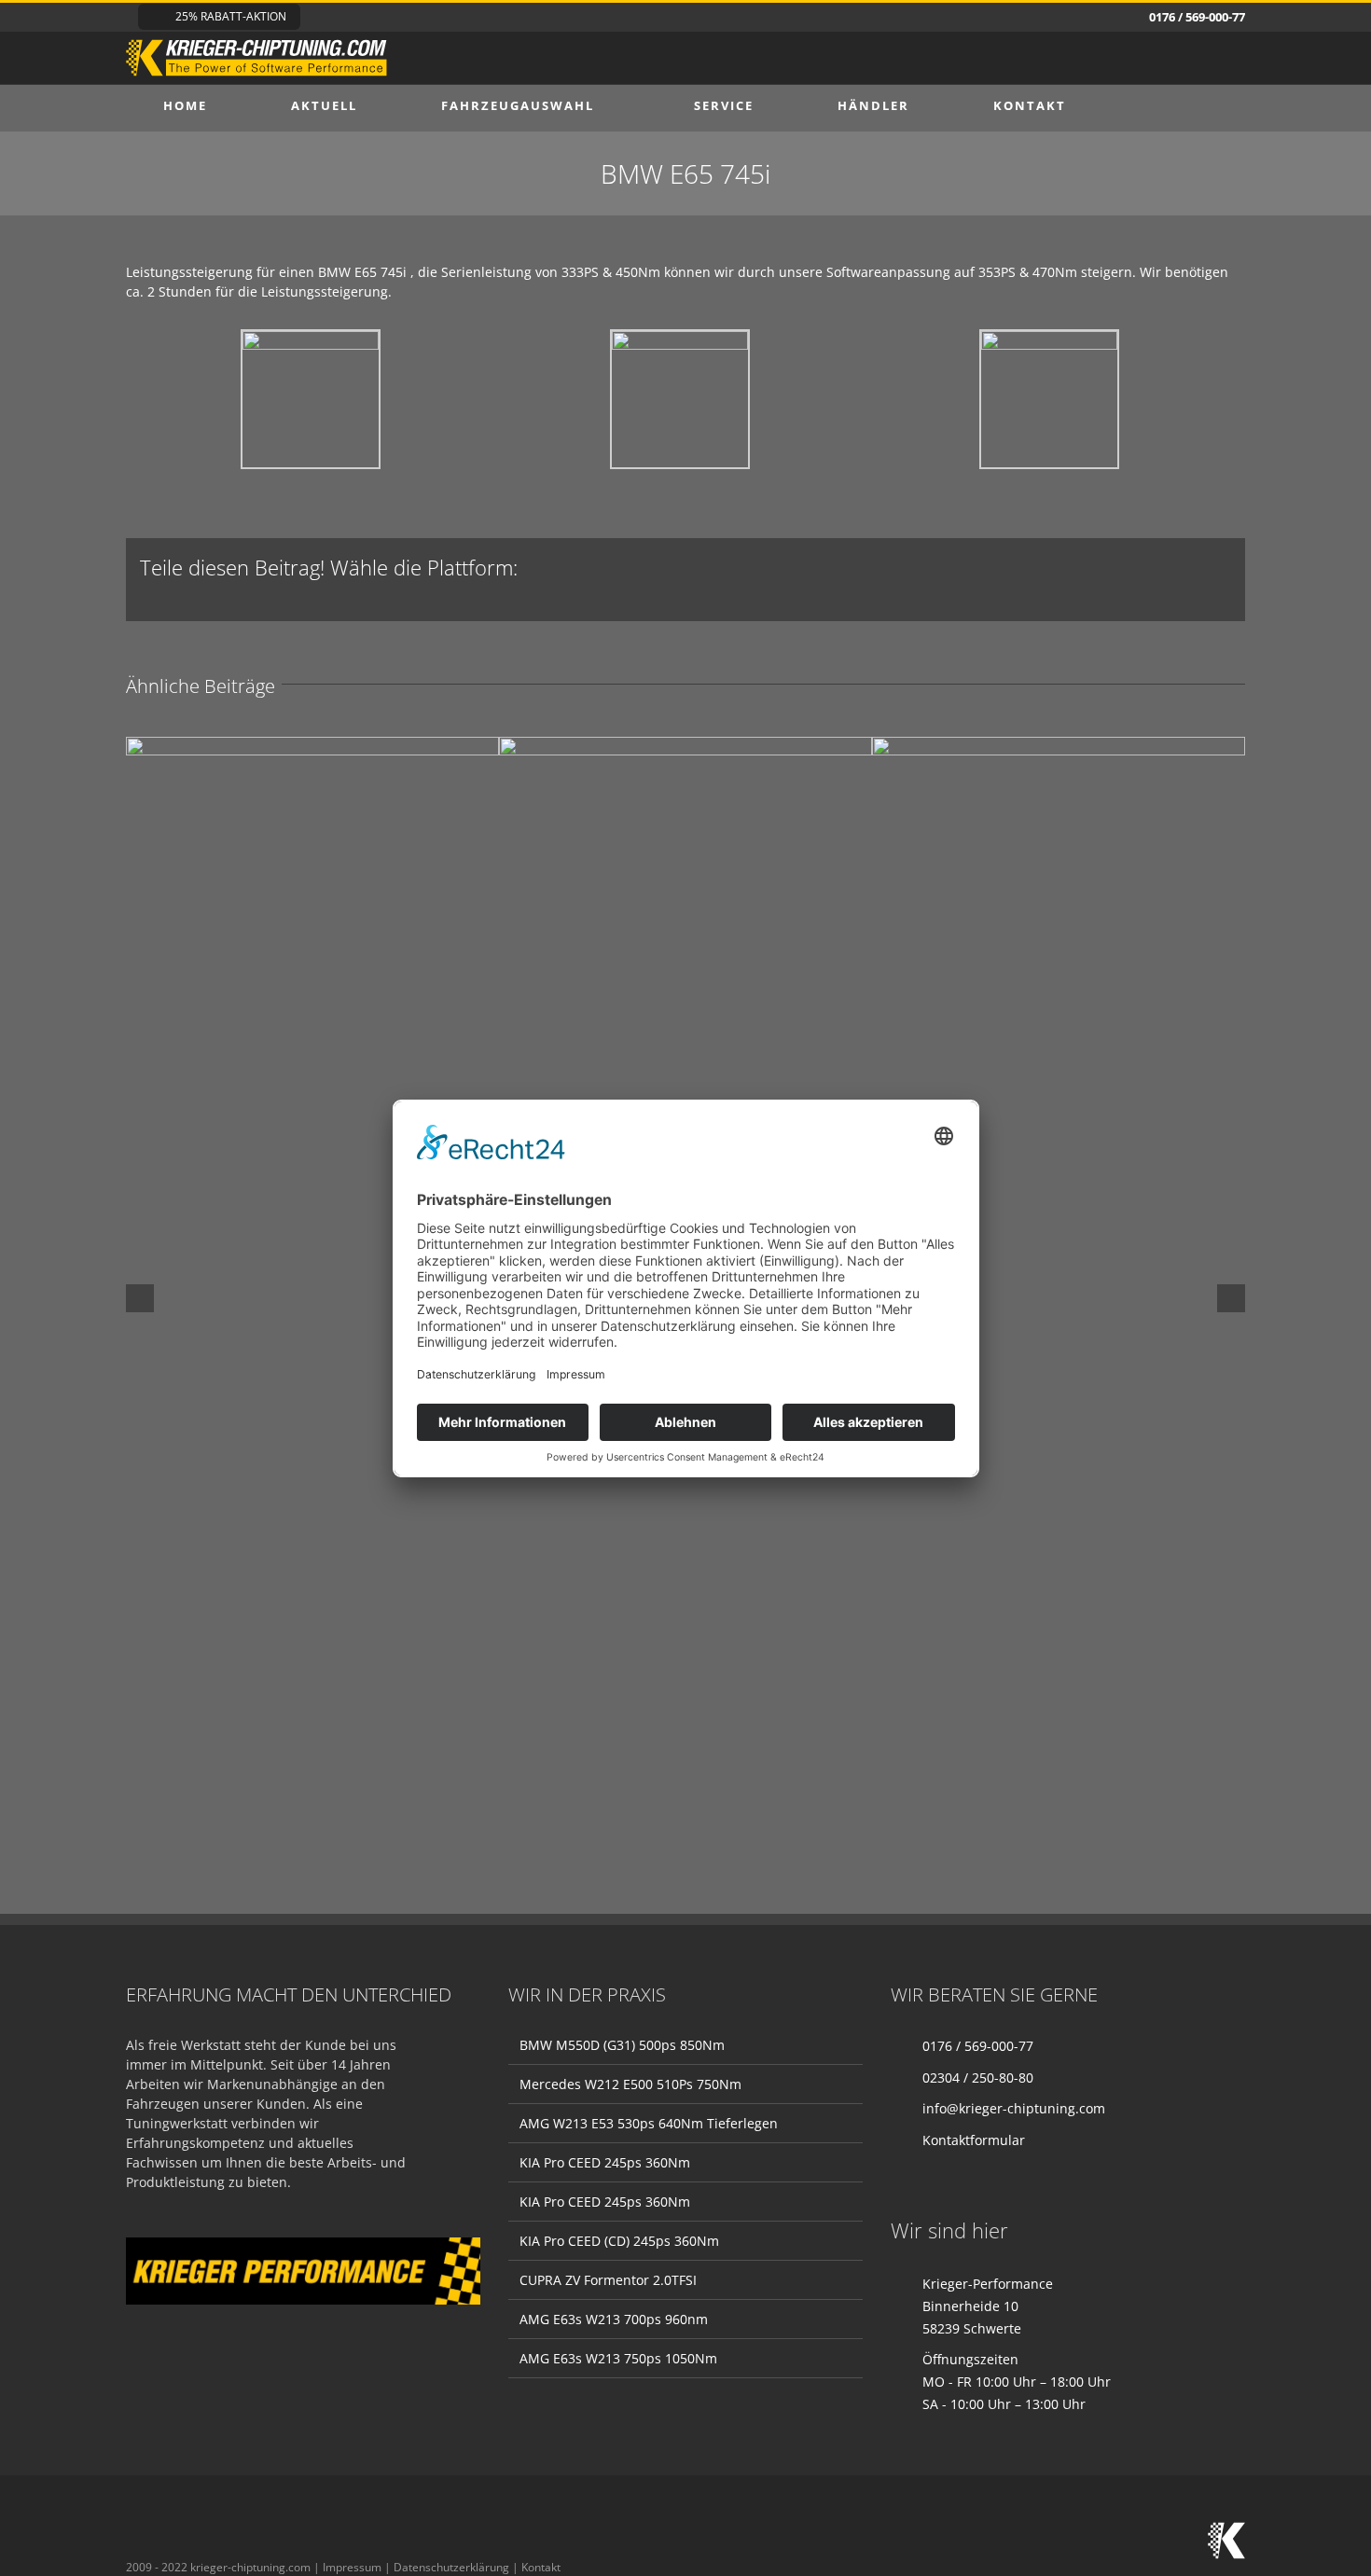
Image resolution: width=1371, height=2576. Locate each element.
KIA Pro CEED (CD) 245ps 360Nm (619, 2241)
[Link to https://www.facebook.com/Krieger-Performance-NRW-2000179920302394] (176, 2533)
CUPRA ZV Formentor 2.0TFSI (608, 2280)
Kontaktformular (974, 2140)
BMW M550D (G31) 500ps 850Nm (622, 2045)
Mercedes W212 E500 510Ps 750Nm (630, 2084)
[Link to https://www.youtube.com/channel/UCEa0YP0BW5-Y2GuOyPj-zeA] (217, 2533)
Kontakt (541, 2567)
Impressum (352, 2567)
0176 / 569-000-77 (978, 2046)
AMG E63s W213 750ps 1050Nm (618, 2358)
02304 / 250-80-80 (978, 2077)
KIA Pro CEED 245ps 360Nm (605, 2162)
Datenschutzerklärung (451, 2567)
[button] (1156, 105)
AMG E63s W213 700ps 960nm (614, 2319)
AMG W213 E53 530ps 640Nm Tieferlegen (649, 2123)
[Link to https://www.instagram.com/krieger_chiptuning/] (135, 2533)
